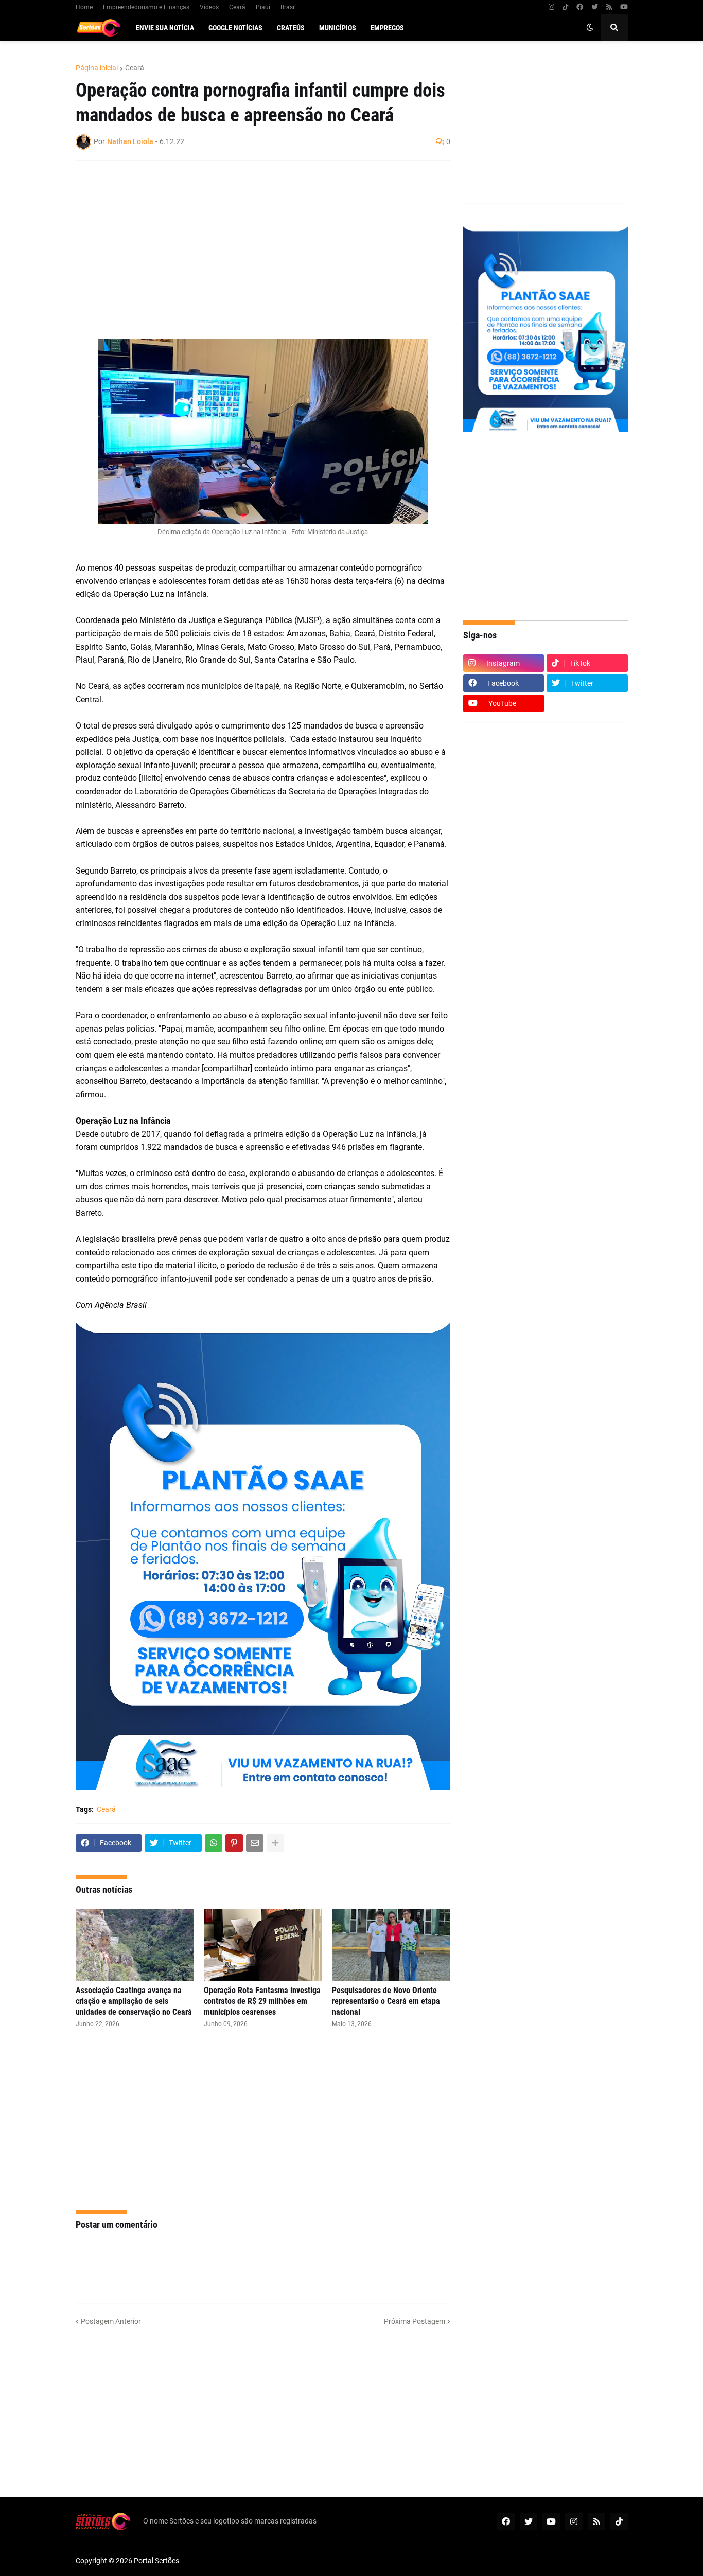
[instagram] (551, 7)
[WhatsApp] (214, 1843)
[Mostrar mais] (275, 1843)
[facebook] (580, 7)
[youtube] (624, 7)
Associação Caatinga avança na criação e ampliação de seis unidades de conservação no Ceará (134, 2001)
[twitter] (595, 7)
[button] (590, 28)
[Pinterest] (234, 1843)
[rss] (609, 7)
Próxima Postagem (415, 2321)
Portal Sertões (156, 2561)
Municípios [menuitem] (338, 28)
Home (84, 7)
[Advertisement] (253, 243)
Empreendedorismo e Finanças (146, 7)
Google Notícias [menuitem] (235, 28)
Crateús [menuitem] (291, 28)
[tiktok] (565, 7)
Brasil (288, 7)
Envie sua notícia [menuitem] (165, 28)
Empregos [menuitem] (387, 28)
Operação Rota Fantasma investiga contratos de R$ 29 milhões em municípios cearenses (262, 2001)
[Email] (255, 1843)
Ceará (237, 7)
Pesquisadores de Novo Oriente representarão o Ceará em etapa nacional (386, 2001)
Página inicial (97, 68)
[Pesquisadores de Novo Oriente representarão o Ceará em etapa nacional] (391, 1945)
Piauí (263, 7)
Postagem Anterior (111, 2321)
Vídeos (209, 7)
